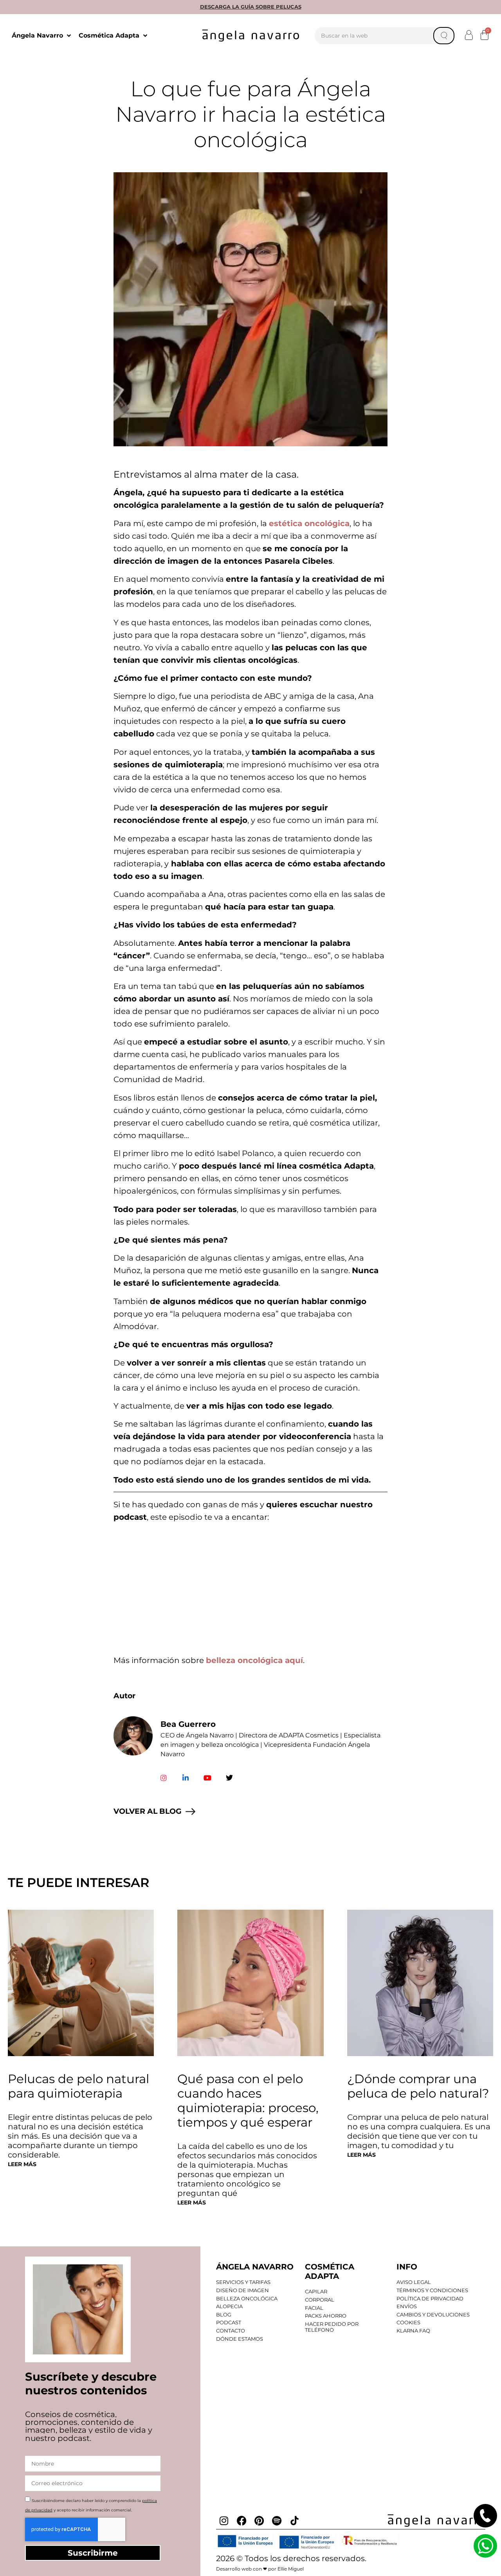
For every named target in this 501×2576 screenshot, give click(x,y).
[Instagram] (164, 1778)
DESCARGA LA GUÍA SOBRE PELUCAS (251, 7)
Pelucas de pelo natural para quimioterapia (78, 2086)
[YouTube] (207, 1778)
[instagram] (224, 2521)
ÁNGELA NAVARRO (255, 2267)
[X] (229, 1778)
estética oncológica (309, 523)
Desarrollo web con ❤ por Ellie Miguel (260, 2569)
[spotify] (277, 2521)
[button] (469, 35)
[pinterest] (259, 2521)
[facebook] (241, 2521)
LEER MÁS (22, 2164)
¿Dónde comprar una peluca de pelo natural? (418, 2086)
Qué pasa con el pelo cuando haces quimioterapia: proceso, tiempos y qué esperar (248, 2101)
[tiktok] (294, 2521)
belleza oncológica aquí (254, 1660)
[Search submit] (444, 36)
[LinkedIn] (186, 1778)
